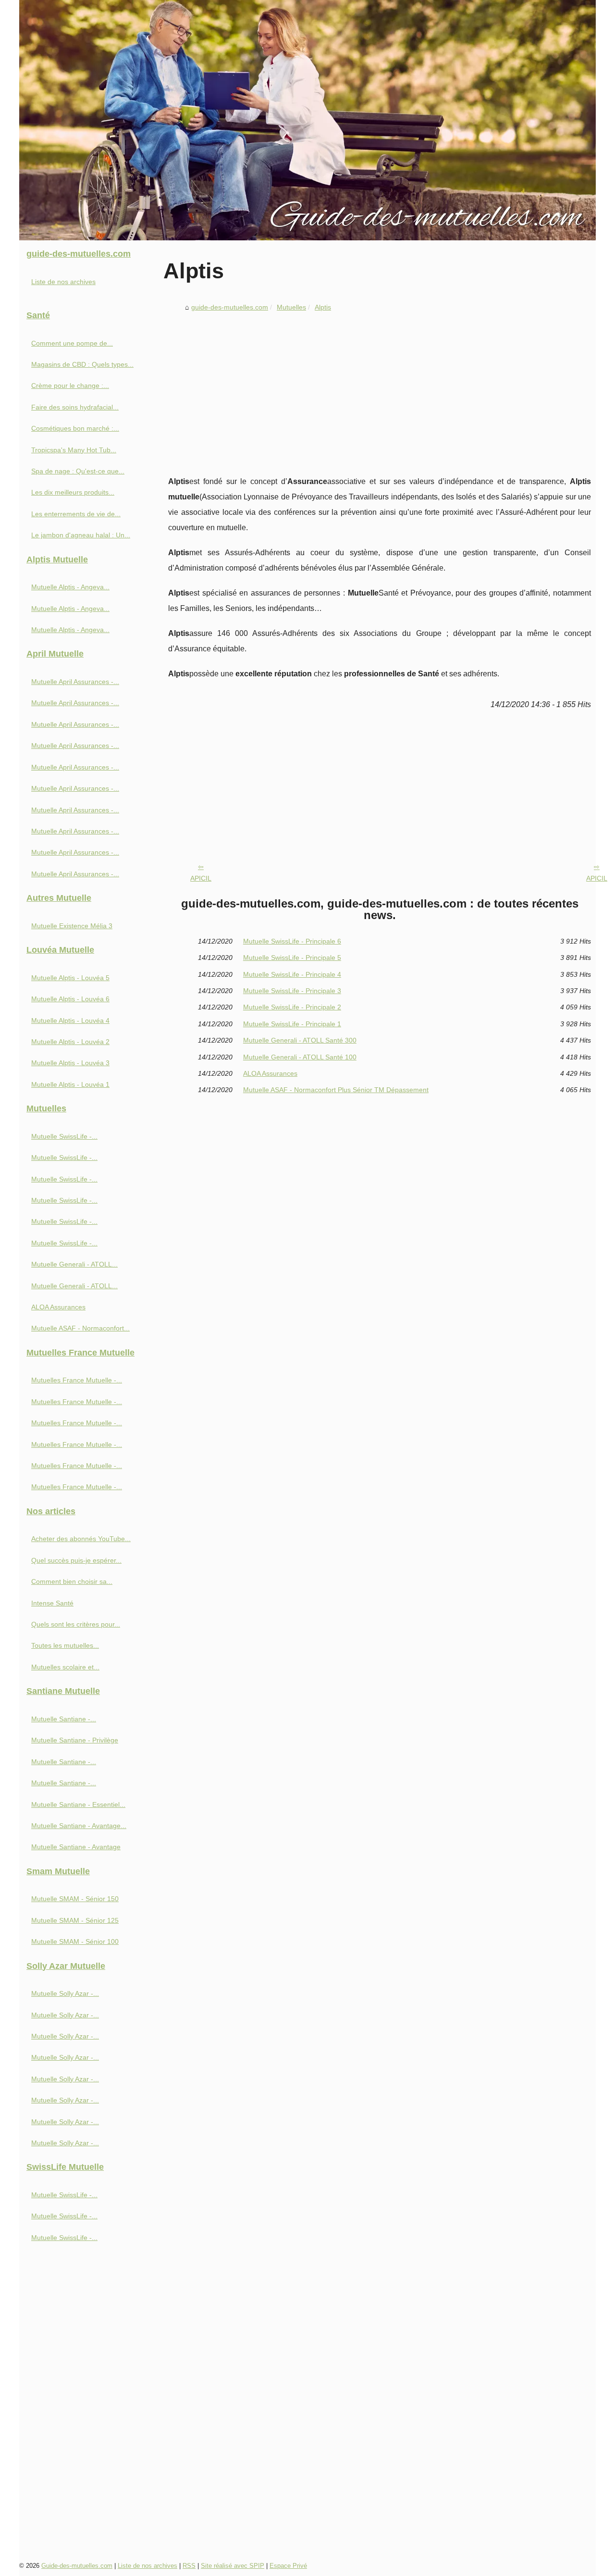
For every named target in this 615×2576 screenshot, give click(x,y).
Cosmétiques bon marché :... (75, 428)
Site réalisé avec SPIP (233, 2566)
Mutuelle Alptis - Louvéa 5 (70, 978)
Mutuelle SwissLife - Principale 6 (292, 941)
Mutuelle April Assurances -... (75, 682)
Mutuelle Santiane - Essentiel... (78, 1804)
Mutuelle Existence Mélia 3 (72, 926)
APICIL (201, 878)
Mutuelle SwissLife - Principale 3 (292, 991)
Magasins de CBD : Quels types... (82, 364)
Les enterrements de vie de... (76, 514)
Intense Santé (52, 1603)
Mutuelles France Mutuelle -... (77, 1380)
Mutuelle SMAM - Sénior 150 (75, 1899)
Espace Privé (288, 2566)
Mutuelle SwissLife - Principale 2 (292, 1007)
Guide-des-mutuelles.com (77, 2566)
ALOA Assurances (270, 1073)
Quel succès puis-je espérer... (76, 1560)
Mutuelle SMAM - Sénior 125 (75, 1920)
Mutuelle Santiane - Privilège (75, 1740)
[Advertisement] (380, 387)
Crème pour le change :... (70, 386)
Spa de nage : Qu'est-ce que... (78, 471)
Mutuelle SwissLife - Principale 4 (292, 974)
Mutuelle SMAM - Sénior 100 (75, 1941)
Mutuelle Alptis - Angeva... (70, 587)
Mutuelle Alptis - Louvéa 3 (70, 1063)
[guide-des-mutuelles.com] (307, 120)
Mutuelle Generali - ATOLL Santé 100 (300, 1057)
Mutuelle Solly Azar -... (65, 1993)
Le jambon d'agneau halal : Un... (81, 535)
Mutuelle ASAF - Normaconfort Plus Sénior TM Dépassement (336, 1090)
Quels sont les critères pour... (76, 1624)
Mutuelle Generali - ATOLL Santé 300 (300, 1040)
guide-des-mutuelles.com (230, 307)
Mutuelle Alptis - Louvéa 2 (70, 1042)
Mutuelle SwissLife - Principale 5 (292, 958)
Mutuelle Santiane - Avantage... (79, 1826)
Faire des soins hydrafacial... (75, 407)
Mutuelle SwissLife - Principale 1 (292, 1024)
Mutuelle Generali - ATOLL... (74, 1264)
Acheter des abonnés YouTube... (81, 1539)
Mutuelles (291, 307)
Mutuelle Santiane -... (64, 1719)
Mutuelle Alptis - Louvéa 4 (70, 1020)
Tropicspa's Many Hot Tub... (74, 450)
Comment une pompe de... (72, 343)
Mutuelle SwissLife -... (64, 1136)
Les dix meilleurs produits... (73, 492)
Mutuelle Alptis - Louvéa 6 (70, 999)
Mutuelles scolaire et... (65, 1667)
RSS (189, 2566)
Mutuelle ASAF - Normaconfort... (80, 1328)
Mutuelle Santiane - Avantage (76, 1847)
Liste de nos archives (63, 282)
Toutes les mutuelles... (65, 1645)
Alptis (323, 307)
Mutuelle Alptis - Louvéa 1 (70, 1084)
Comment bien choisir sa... (72, 1581)
